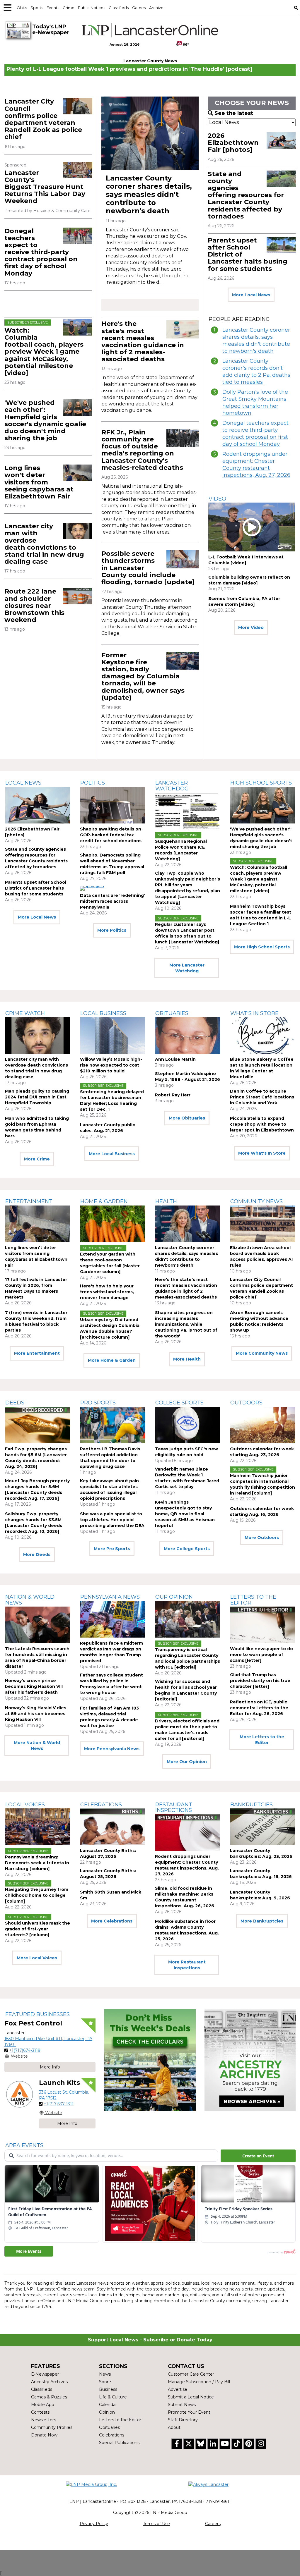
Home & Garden (104, 1201)
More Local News (251, 295)
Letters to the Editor (253, 1600)
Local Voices (25, 1805)
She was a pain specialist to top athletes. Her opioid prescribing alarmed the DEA (112, 1520)
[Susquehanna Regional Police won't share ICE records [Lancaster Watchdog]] (187, 811)
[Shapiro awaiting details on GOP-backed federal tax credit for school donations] (112, 805)
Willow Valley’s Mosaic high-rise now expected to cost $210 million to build (111, 1065)
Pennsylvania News (110, 1597)
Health (166, 1201)
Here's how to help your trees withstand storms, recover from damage (107, 1292)
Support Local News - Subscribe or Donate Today (150, 2340)
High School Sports (261, 783)
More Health (187, 1359)
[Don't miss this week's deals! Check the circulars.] (150, 2060)
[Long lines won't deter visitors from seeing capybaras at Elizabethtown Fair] (78, 473)
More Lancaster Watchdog (187, 968)
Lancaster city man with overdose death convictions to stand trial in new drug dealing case (44, 544)
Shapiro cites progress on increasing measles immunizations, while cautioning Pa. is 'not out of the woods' (186, 1324)
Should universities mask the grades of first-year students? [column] (37, 1929)
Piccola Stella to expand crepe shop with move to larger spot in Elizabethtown (262, 1124)
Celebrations (101, 1805)
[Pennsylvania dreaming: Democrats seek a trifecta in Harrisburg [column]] (37, 1827)
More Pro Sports (112, 1549)
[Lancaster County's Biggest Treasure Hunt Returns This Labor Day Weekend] (78, 170)
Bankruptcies (252, 1805)
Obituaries (172, 1013)
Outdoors (246, 1403)
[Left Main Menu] (8, 8)
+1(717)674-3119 (25, 2050)
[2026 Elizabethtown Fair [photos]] (281, 140)
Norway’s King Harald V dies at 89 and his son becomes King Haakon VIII (36, 1714)
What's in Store (254, 1013)
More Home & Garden (112, 1360)
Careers (213, 2524)
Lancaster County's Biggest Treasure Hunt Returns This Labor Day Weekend (45, 187)
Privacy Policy (94, 2524)
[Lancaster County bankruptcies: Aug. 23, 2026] (262, 1827)
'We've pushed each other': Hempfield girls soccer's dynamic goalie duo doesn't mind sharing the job (45, 420)
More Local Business (112, 1154)
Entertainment (29, 1201)
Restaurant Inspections (174, 1808)
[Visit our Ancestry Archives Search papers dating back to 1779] (250, 2060)
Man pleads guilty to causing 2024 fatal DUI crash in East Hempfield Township (37, 1097)
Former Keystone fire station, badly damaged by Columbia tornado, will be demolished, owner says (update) (143, 676)
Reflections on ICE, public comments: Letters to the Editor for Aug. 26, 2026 (259, 1708)
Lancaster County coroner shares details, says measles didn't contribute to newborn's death (149, 194)
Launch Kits (59, 2083)
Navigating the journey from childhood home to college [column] (37, 1895)
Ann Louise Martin (175, 1059)
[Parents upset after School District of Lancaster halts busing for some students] (281, 245)
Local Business (103, 1013)
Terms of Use (156, 2524)
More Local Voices (37, 1958)
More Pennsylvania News (112, 1749)
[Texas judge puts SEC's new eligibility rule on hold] (187, 1425)
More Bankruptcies (262, 1921)
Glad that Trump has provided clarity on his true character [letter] (260, 1681)
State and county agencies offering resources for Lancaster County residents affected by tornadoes (246, 195)
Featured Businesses (37, 2014)
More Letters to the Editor (262, 1740)
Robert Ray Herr (173, 1095)
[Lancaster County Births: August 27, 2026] (112, 1827)
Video (217, 499)
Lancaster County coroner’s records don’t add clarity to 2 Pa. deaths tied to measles (256, 372)
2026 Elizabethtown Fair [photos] (233, 143)
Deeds (15, 1403)
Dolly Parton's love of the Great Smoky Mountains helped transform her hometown (255, 403)
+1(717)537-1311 (59, 2104)
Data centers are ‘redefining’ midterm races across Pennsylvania (112, 901)
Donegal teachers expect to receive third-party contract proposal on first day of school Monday (41, 252)
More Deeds (37, 1554)
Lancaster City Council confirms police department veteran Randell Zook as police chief (43, 119)
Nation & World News (30, 1600)
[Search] (296, 8)
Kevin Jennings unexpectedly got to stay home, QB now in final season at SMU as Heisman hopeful (185, 1514)
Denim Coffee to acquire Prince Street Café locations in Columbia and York (262, 1097)
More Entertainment (37, 1353)
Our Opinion (174, 1597)
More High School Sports (262, 947)
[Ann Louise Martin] (187, 1035)
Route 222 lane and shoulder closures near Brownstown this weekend (34, 606)
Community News (256, 1201)
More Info (50, 2067)
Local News (23, 783)
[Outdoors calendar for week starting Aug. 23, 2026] (262, 1425)
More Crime (37, 1159)
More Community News (262, 1353)
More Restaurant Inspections (187, 1965)
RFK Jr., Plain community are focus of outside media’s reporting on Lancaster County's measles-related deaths (142, 450)
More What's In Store (262, 1153)
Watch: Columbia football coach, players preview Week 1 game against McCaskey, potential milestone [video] (44, 352)
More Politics (112, 930)
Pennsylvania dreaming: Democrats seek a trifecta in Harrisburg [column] (37, 1863)
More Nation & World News (37, 1746)
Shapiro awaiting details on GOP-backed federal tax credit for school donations (111, 835)
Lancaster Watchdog (172, 786)
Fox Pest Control (33, 2023)
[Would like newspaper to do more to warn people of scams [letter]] (262, 1625)
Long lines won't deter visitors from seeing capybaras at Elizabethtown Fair (39, 482)
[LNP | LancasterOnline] (150, 30)
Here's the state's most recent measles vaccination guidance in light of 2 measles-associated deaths (143, 341)
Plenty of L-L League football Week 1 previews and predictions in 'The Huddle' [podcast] (129, 69)
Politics (93, 783)
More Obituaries (187, 1118)
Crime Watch (25, 1013)
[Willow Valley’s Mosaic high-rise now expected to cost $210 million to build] (112, 1035)
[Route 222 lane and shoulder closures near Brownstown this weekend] (78, 596)
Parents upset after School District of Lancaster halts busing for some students (36, 888)
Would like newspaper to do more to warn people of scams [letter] (261, 1655)
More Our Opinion (187, 1762)
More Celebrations (112, 1921)
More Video (251, 627)
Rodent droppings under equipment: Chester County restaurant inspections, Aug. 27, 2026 (256, 465)
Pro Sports (98, 1403)
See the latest (234, 113)
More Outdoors (262, 1538)
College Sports (179, 1403)
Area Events (24, 2145)
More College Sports (187, 1549)
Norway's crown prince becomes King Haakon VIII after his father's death (34, 1686)
